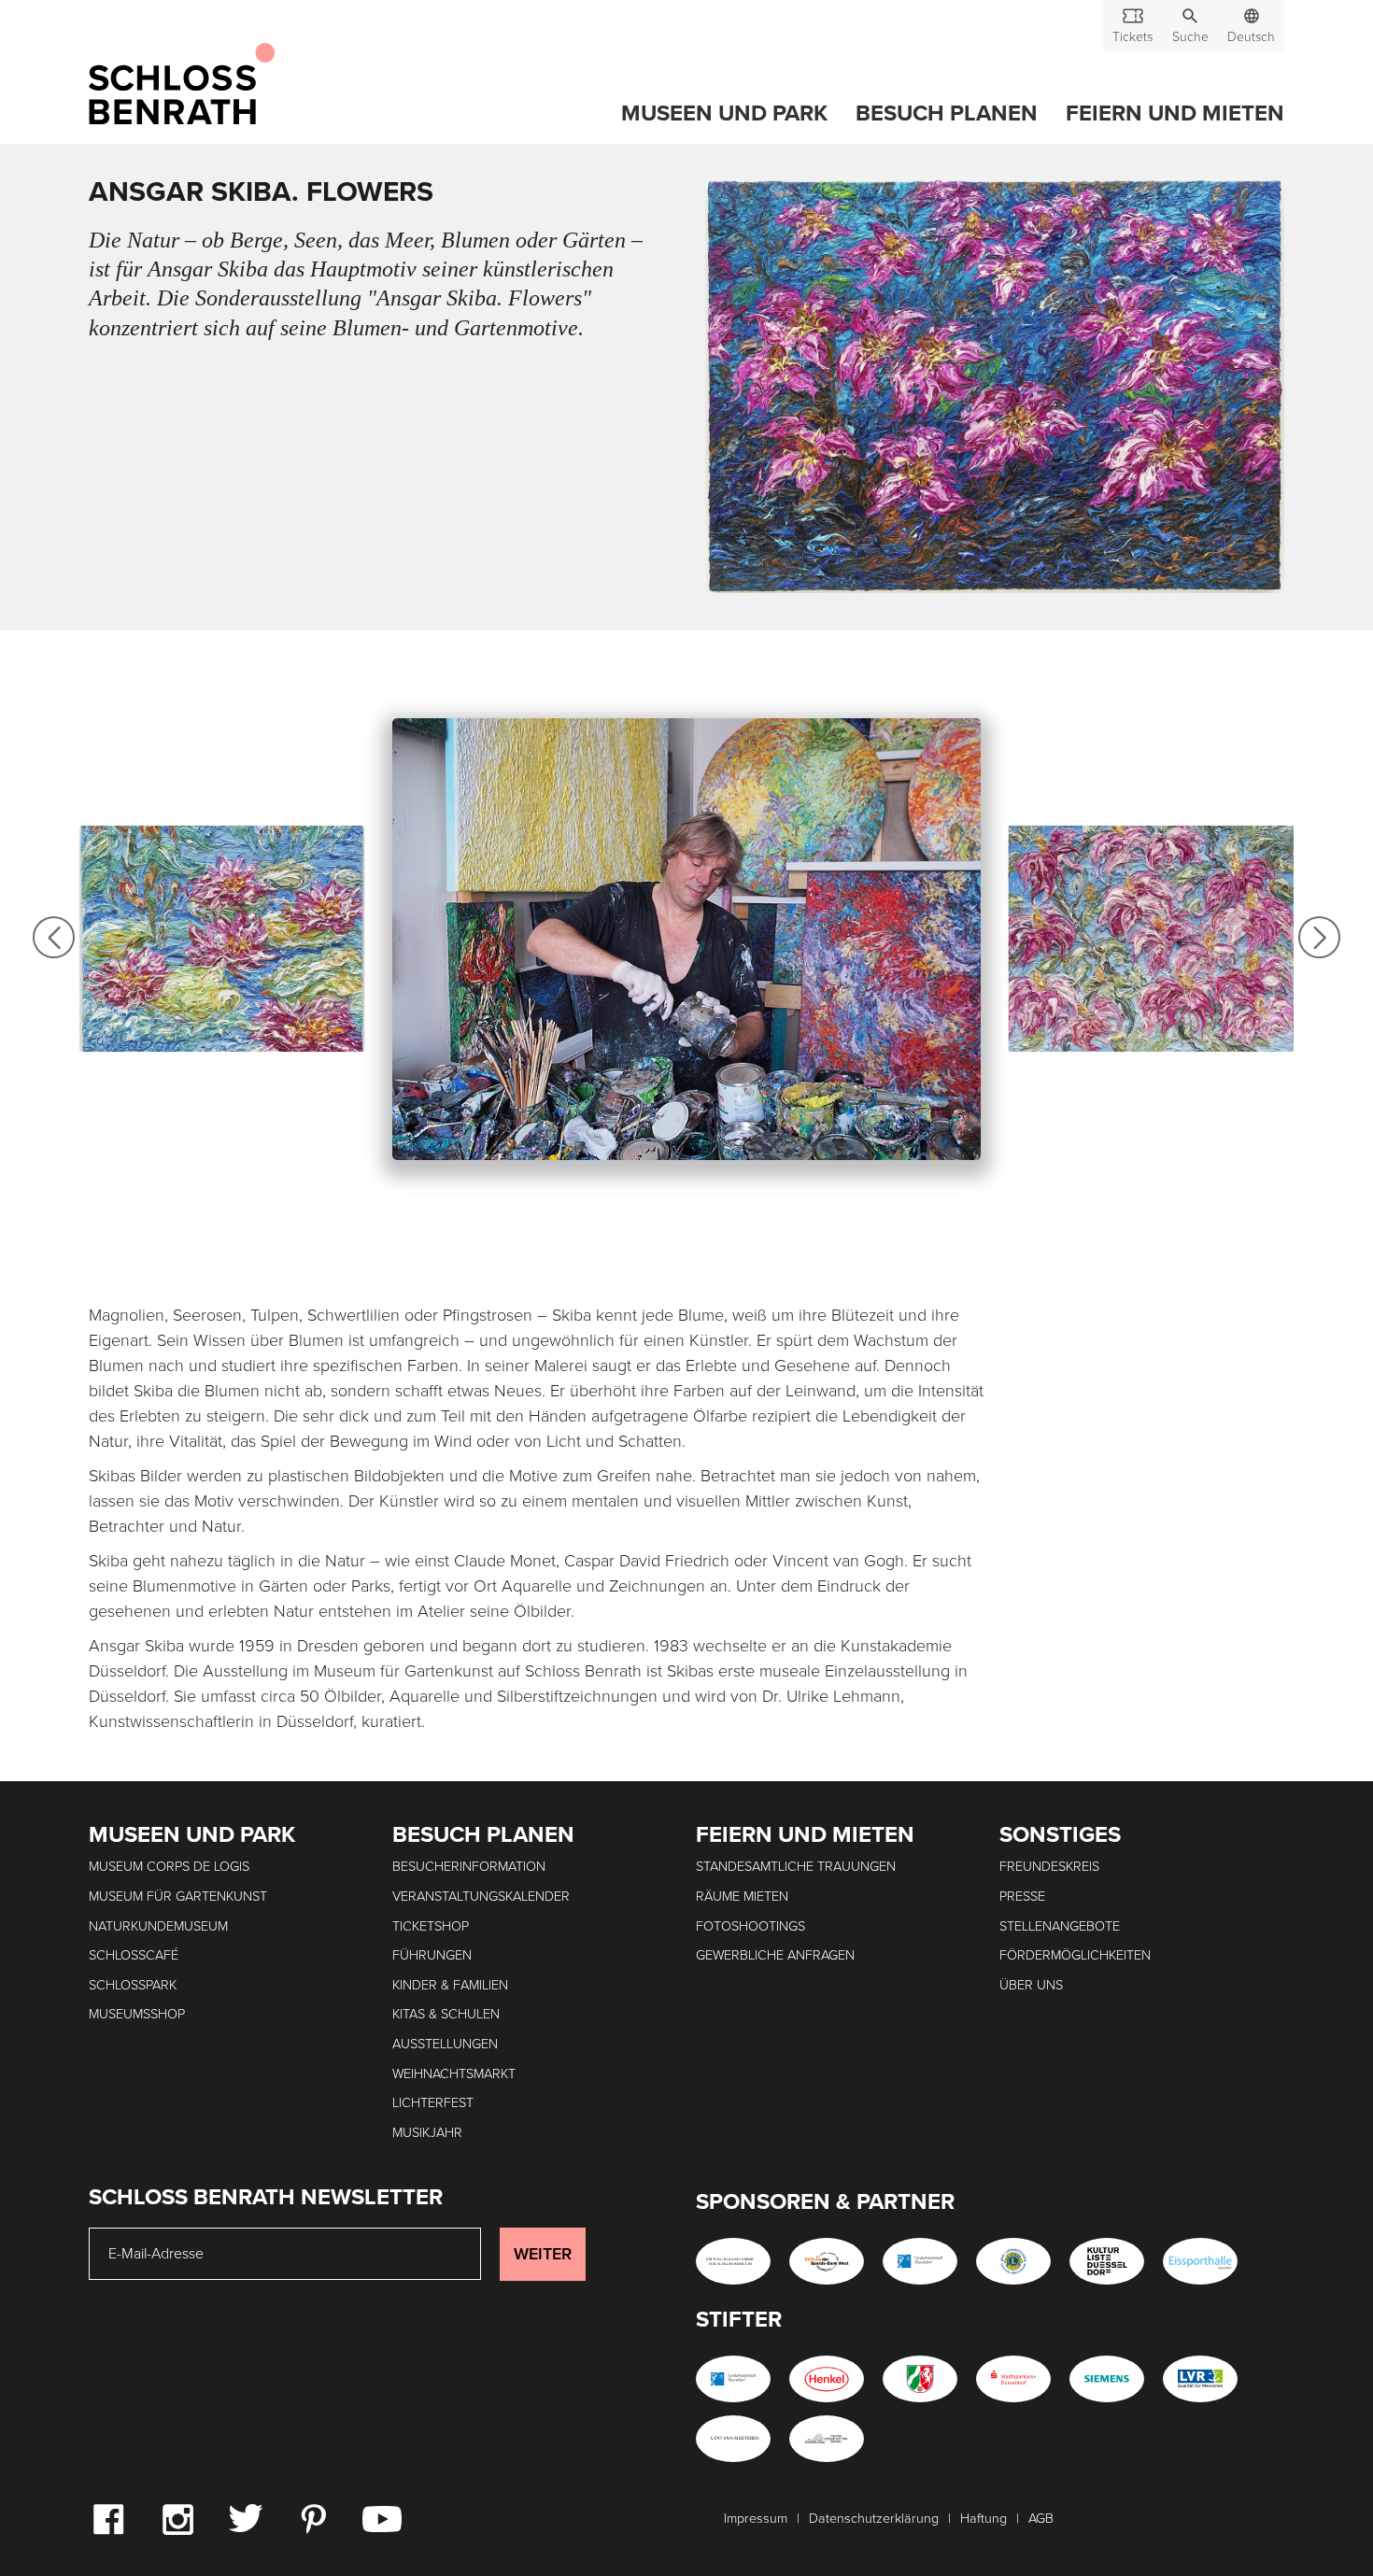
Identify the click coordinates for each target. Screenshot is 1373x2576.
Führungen (432, 1955)
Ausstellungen (445, 2044)
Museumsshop (137, 2014)
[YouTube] (382, 2518)
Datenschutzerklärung (874, 2519)
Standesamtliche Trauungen (796, 1867)
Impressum (756, 2519)
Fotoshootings (750, 1926)
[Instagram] (177, 2518)
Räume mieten (742, 1897)
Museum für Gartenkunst (178, 1897)
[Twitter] (245, 2517)
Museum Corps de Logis (169, 1867)
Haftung (984, 2519)
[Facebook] (108, 2518)
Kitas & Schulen (446, 2014)
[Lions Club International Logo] (1013, 2261)
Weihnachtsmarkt (454, 2074)
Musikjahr (427, 2133)
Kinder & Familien (450, 1985)
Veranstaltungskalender (481, 1897)
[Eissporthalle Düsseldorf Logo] (1200, 2261)
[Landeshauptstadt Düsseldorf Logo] (920, 2261)
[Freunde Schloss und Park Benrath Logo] (827, 2439)
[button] (1190, 26)
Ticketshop (431, 1926)
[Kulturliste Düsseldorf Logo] (1107, 2261)
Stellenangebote (1060, 1926)
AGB (1041, 2519)
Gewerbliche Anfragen (775, 1955)
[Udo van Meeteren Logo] (733, 2439)
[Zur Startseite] (182, 85)
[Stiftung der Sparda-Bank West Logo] (827, 2261)
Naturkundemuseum (158, 1926)
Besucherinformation (469, 1867)
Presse (1022, 1897)
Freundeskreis (1049, 1867)
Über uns (1031, 1985)
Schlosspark (133, 1985)
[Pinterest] (313, 2518)
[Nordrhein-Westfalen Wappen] (920, 2379)
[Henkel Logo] (827, 2379)
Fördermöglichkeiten (1075, 1955)
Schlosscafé (134, 1955)
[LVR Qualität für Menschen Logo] (1200, 2379)
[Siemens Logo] (1107, 2379)
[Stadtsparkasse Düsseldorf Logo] (1013, 2379)
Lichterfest (433, 2103)
